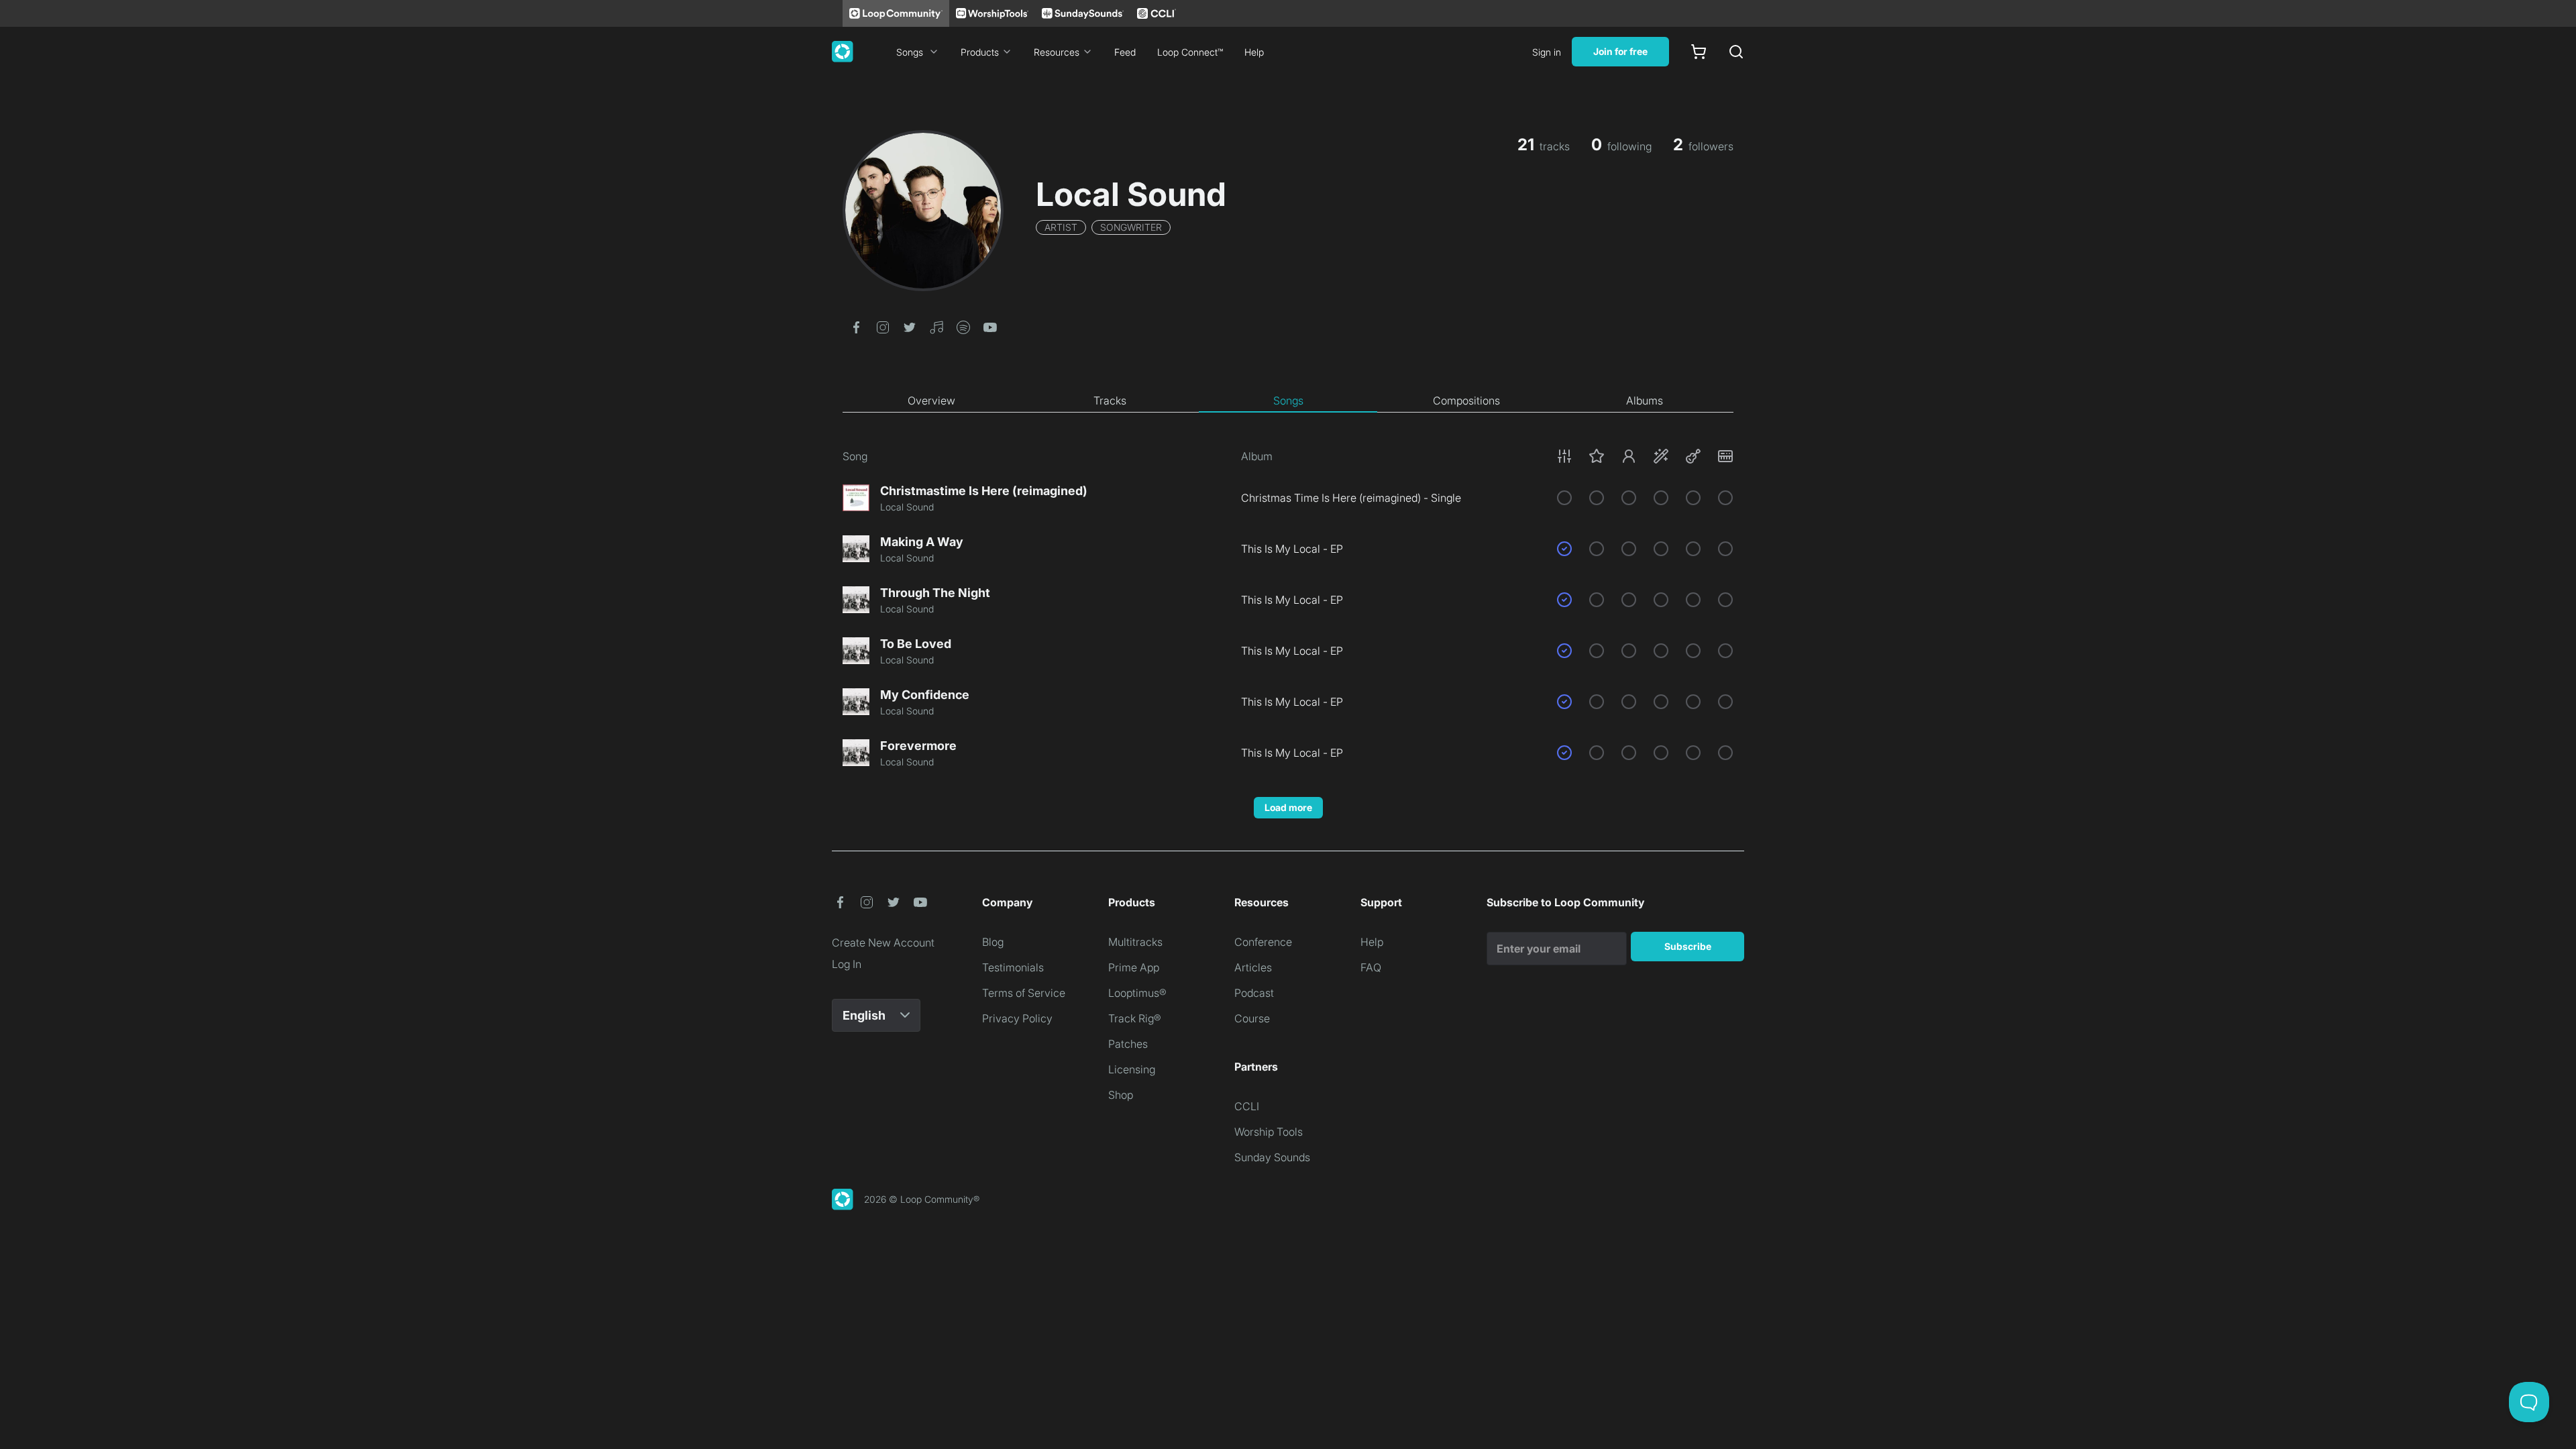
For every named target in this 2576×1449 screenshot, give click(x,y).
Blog (993, 942)
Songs (910, 52)
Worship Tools (1269, 1132)
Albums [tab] (1645, 400)
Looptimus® (1137, 993)
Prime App (1134, 967)
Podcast (1254, 993)
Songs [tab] (1288, 400)
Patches (1128, 1044)
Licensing (1132, 1069)
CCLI (1247, 1106)
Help (1254, 52)
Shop (1121, 1095)
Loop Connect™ (1190, 52)
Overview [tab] (931, 400)
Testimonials (1013, 967)
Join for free (1620, 51)
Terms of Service (1024, 993)
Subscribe (1688, 946)
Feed (1125, 52)
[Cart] (1699, 52)
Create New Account (883, 943)
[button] (856, 326)
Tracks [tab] (1110, 400)
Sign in (1547, 52)
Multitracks (1135, 942)
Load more (1288, 807)
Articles (1253, 967)
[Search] (1736, 52)
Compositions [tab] (1466, 400)
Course (1252, 1018)
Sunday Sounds (1272, 1157)
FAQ (1371, 967)
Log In (847, 964)
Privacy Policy (1017, 1018)
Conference (1263, 942)
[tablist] (1288, 401)
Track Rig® (1135, 1018)
